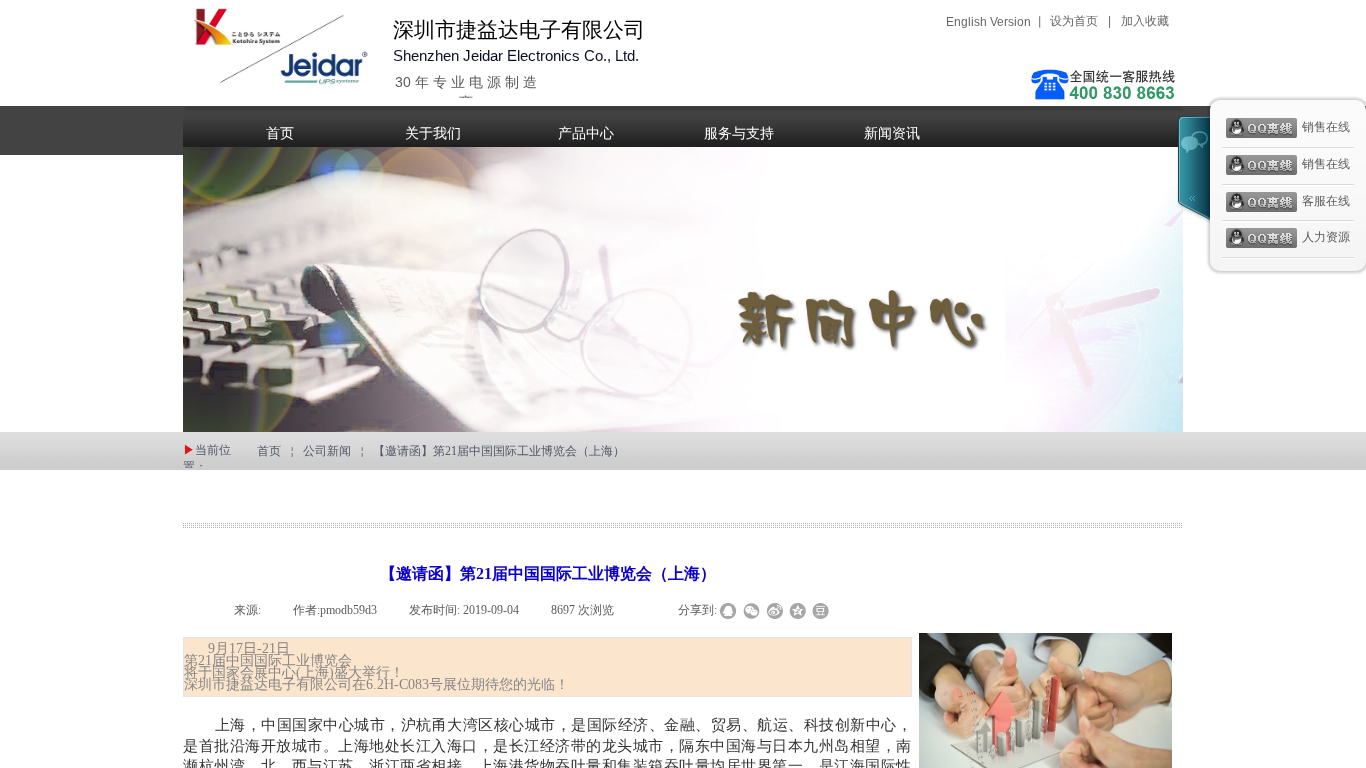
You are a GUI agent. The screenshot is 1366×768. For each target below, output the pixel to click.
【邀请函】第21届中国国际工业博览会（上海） (499, 451)
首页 (280, 133)
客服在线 (1326, 201)
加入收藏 (1145, 21)
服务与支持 (739, 133)
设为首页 (1074, 21)
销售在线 (1326, 127)
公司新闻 (327, 451)
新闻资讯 (892, 133)
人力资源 (1326, 238)
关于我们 (433, 133)
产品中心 (586, 133)
